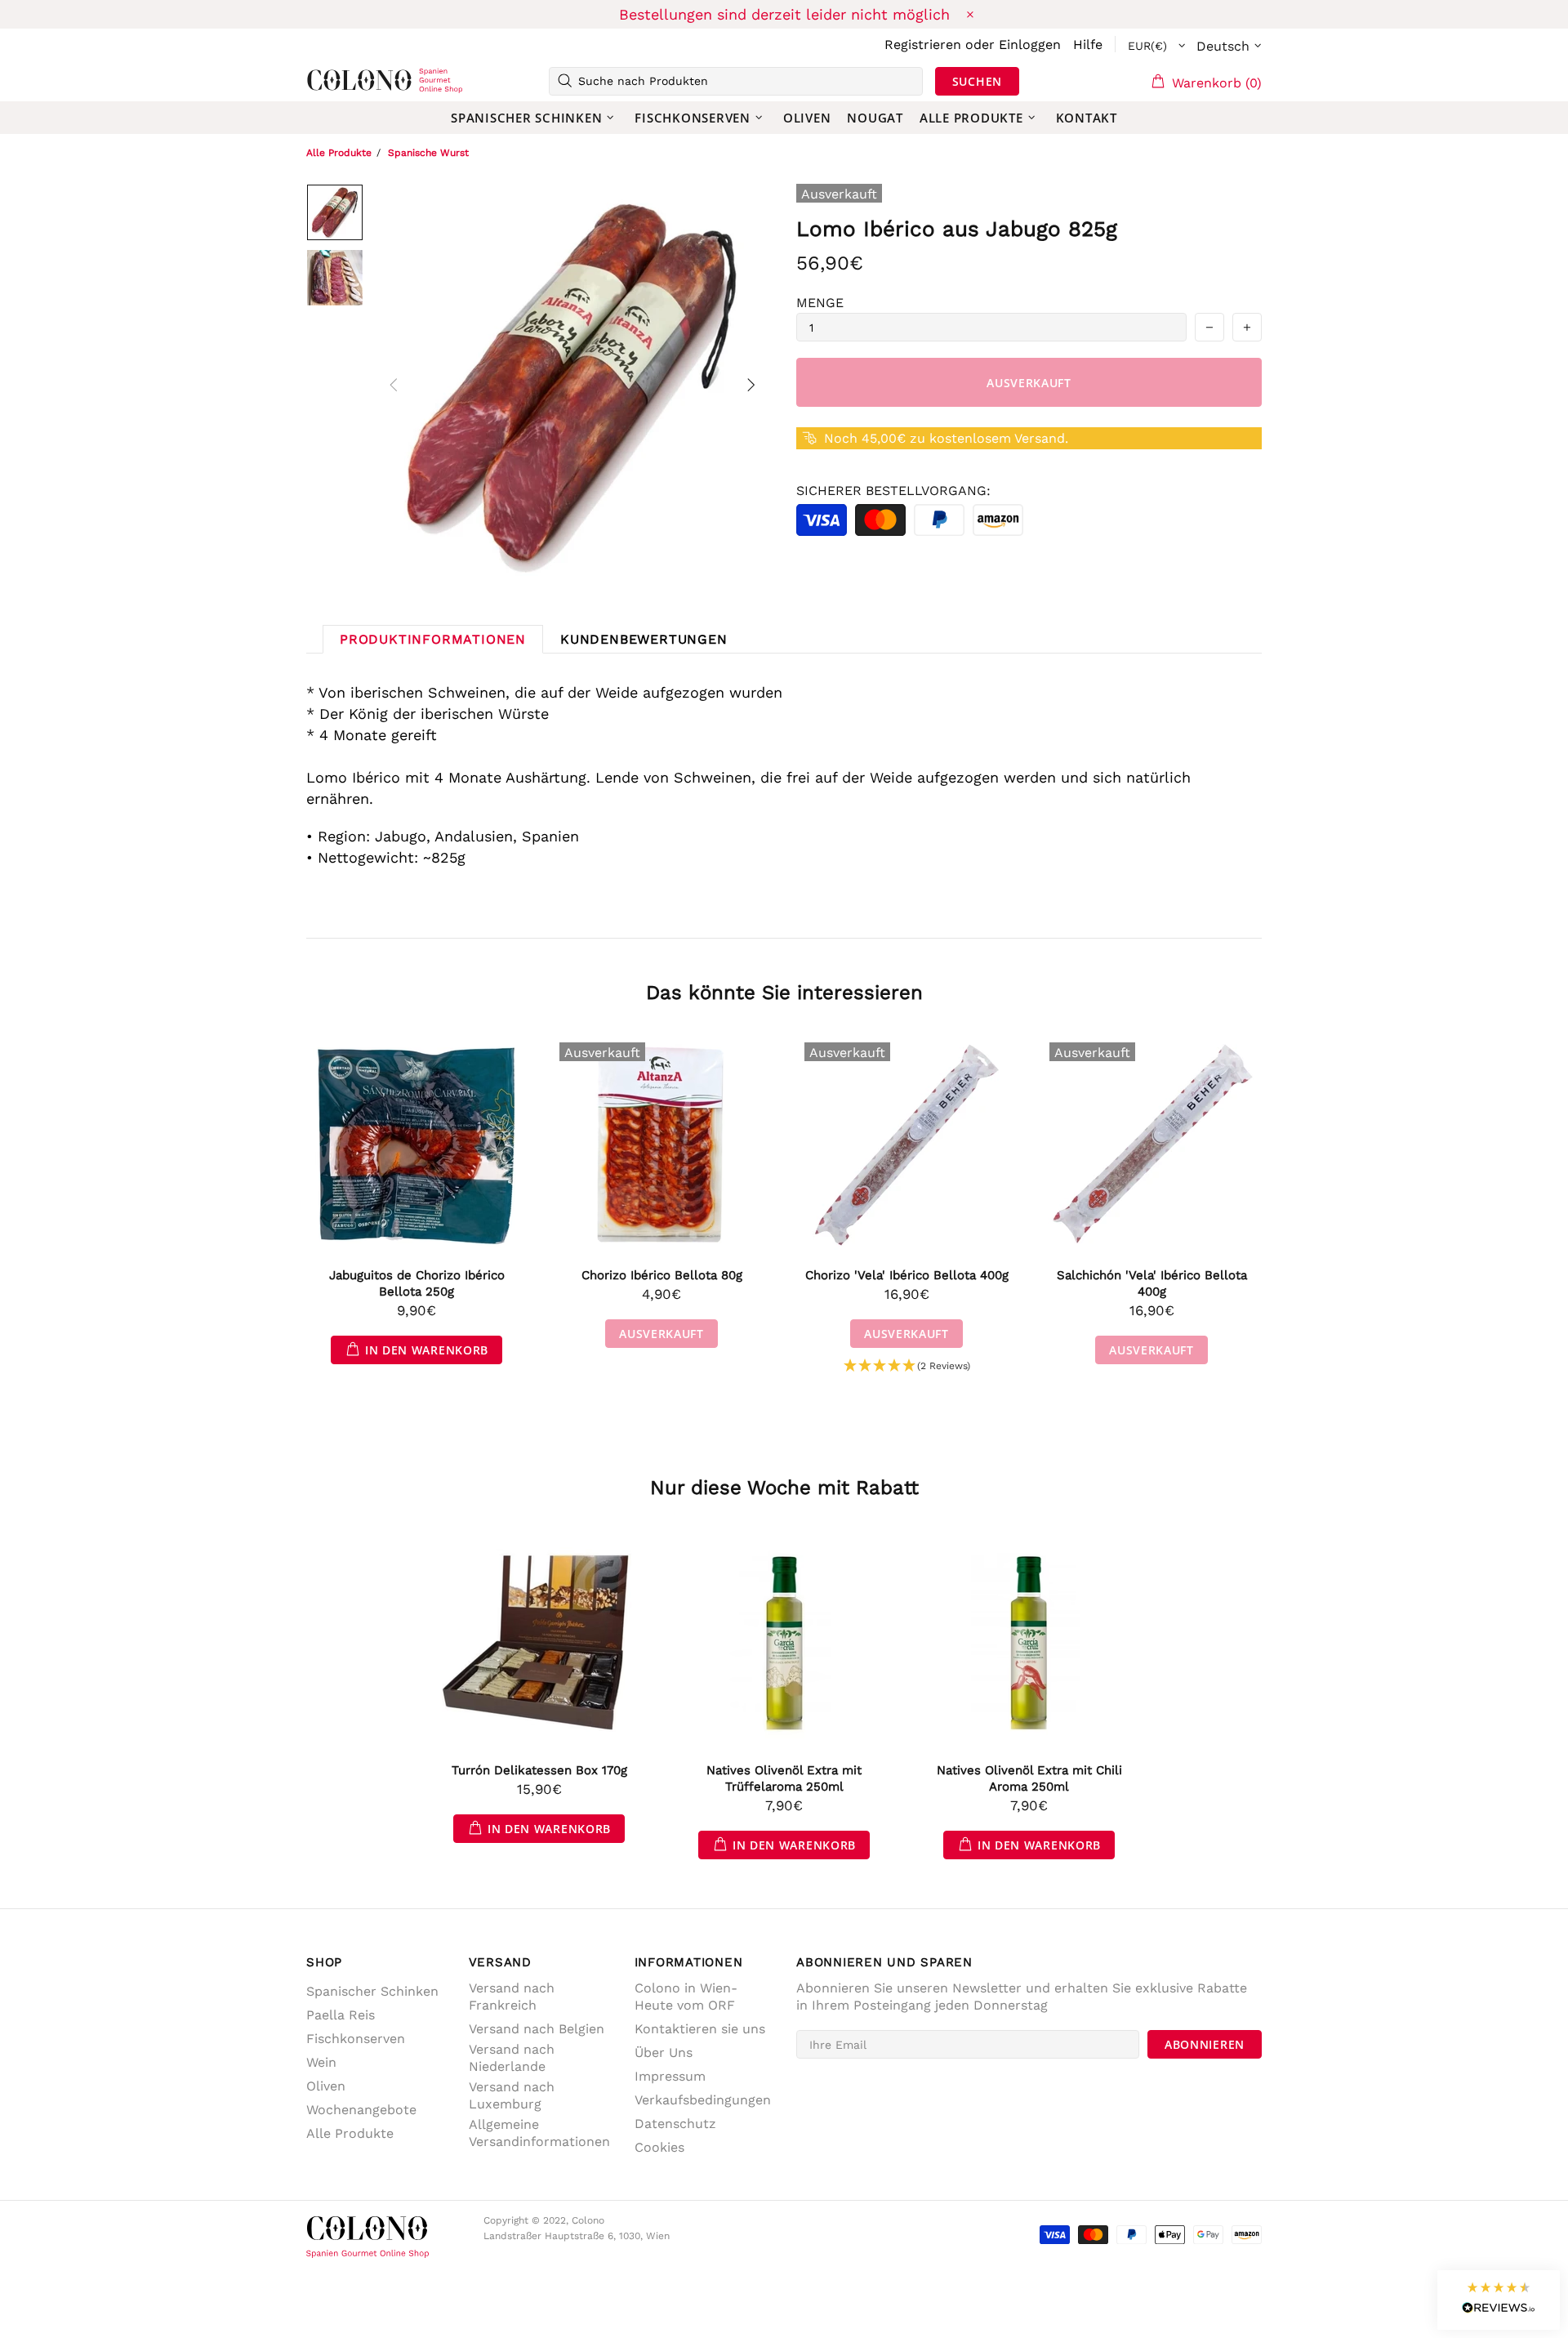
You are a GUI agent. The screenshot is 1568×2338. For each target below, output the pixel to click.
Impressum (670, 2076)
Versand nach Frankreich (512, 1997)
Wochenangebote (361, 2110)
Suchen (977, 81)
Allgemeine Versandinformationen (539, 2133)
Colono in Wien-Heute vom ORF (686, 1997)
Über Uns (664, 2052)
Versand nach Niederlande (512, 2058)
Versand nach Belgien (537, 2029)
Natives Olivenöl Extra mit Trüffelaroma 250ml (784, 1778)
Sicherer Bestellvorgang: (893, 491)
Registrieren (923, 45)
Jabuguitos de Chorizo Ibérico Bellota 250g (417, 1283)
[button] (907, 1366)
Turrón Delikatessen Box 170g (539, 1770)
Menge (820, 303)
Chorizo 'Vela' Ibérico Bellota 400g (907, 1275)
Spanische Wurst (428, 153)
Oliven (326, 2086)
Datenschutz (675, 2124)
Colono (332, 81)
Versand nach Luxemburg (512, 2095)
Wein (321, 2062)
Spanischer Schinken (372, 1991)
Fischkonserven (356, 2039)
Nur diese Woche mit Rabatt (784, 1488)
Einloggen (1030, 45)
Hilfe (1088, 45)
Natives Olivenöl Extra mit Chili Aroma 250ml (1029, 1778)
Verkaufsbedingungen (703, 2100)
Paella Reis (341, 2015)
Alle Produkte (339, 153)
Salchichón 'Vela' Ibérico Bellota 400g (1152, 1283)
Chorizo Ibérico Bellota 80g (662, 1275)
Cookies (659, 2147)
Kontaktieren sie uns (700, 2029)
